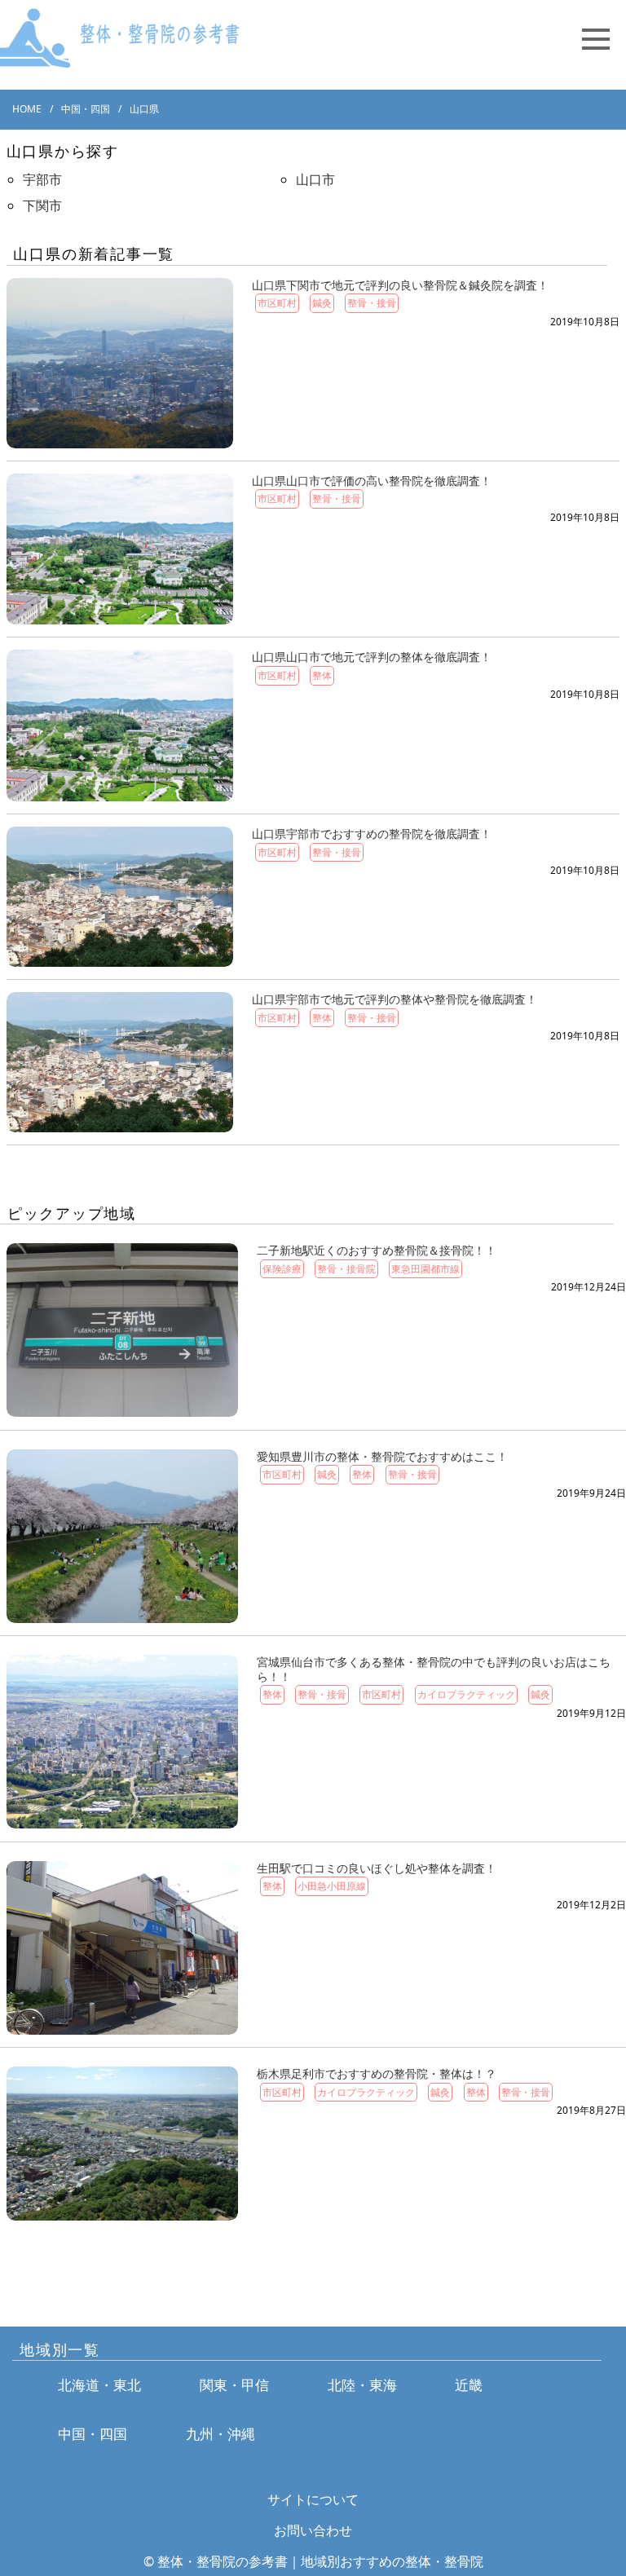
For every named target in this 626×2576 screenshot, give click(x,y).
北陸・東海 (362, 2385)
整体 (322, 675)
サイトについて (313, 2499)
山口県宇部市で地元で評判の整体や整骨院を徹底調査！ (395, 999)
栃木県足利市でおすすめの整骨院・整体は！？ (377, 2073)
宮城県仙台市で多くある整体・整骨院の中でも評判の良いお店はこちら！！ (434, 1669)
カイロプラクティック (466, 1694)
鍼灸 (322, 303)
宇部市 (42, 179)
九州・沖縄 (220, 2434)
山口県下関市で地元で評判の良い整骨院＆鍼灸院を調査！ (400, 285)
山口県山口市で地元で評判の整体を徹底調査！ (372, 657)
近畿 (469, 2385)
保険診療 (282, 1269)
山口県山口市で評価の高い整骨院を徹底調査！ (372, 481)
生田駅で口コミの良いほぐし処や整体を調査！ (377, 1868)
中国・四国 (93, 2434)
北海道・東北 (99, 2385)
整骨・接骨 (372, 303)
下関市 (42, 205)
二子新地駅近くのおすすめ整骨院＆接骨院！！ (377, 1250)
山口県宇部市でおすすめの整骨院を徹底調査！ (372, 834)
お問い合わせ (313, 2530)
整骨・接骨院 (346, 1269)
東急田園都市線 (425, 1269)
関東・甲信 (234, 2385)
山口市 (315, 179)
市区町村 (277, 303)
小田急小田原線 (332, 1886)
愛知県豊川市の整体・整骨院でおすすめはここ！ (382, 1456)
